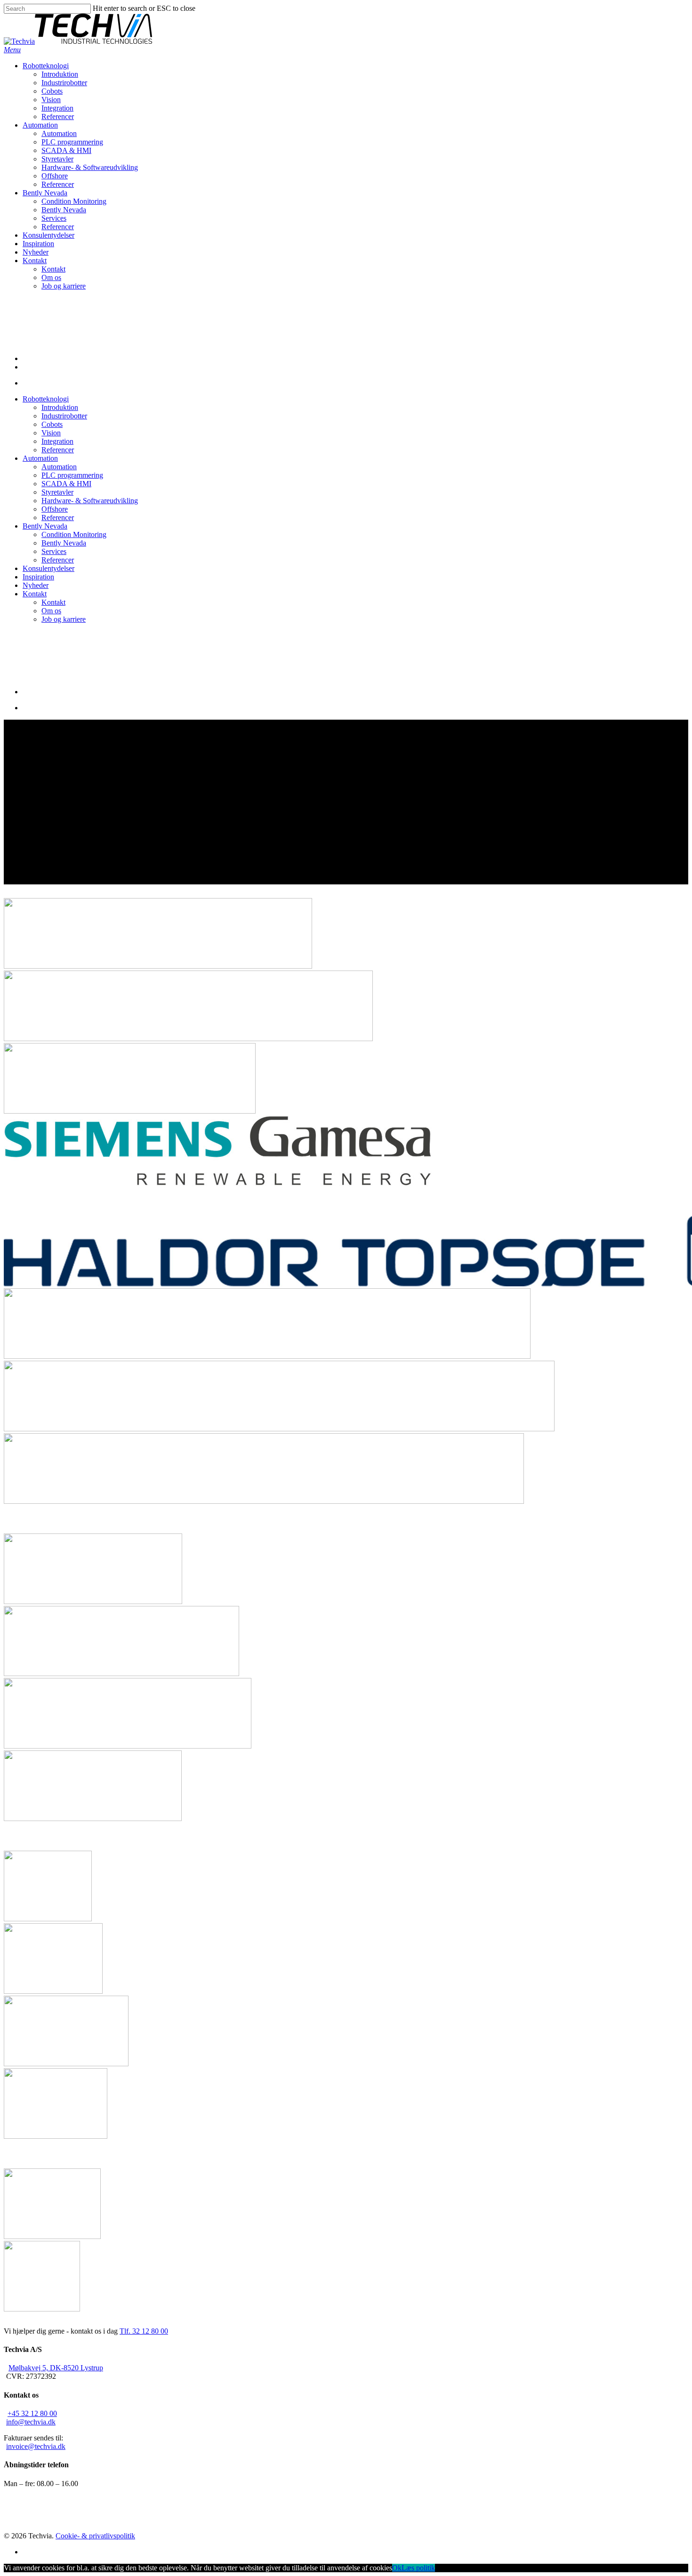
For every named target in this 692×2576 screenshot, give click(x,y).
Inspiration (38, 577)
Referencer (58, 450)
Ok (397, 2568)
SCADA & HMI (66, 484)
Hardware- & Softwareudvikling (90, 501)
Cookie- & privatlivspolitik (95, 2536)
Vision (51, 433)
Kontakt (35, 594)
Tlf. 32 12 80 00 (144, 2331)
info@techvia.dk (31, 2422)
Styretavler (57, 492)
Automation (40, 458)
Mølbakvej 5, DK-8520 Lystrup (56, 2368)
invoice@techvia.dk (36, 2446)
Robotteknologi (46, 399)
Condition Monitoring (74, 534)
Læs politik (418, 2568)
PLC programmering (72, 475)
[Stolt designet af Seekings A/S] (142, 2536)
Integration (57, 441)
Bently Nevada (45, 526)
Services (54, 551)
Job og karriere (64, 619)
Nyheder (36, 585)
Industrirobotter (64, 416)
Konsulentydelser (48, 568)
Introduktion (60, 407)
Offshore (55, 509)
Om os (51, 611)
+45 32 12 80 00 (32, 2413)
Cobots (52, 424)
